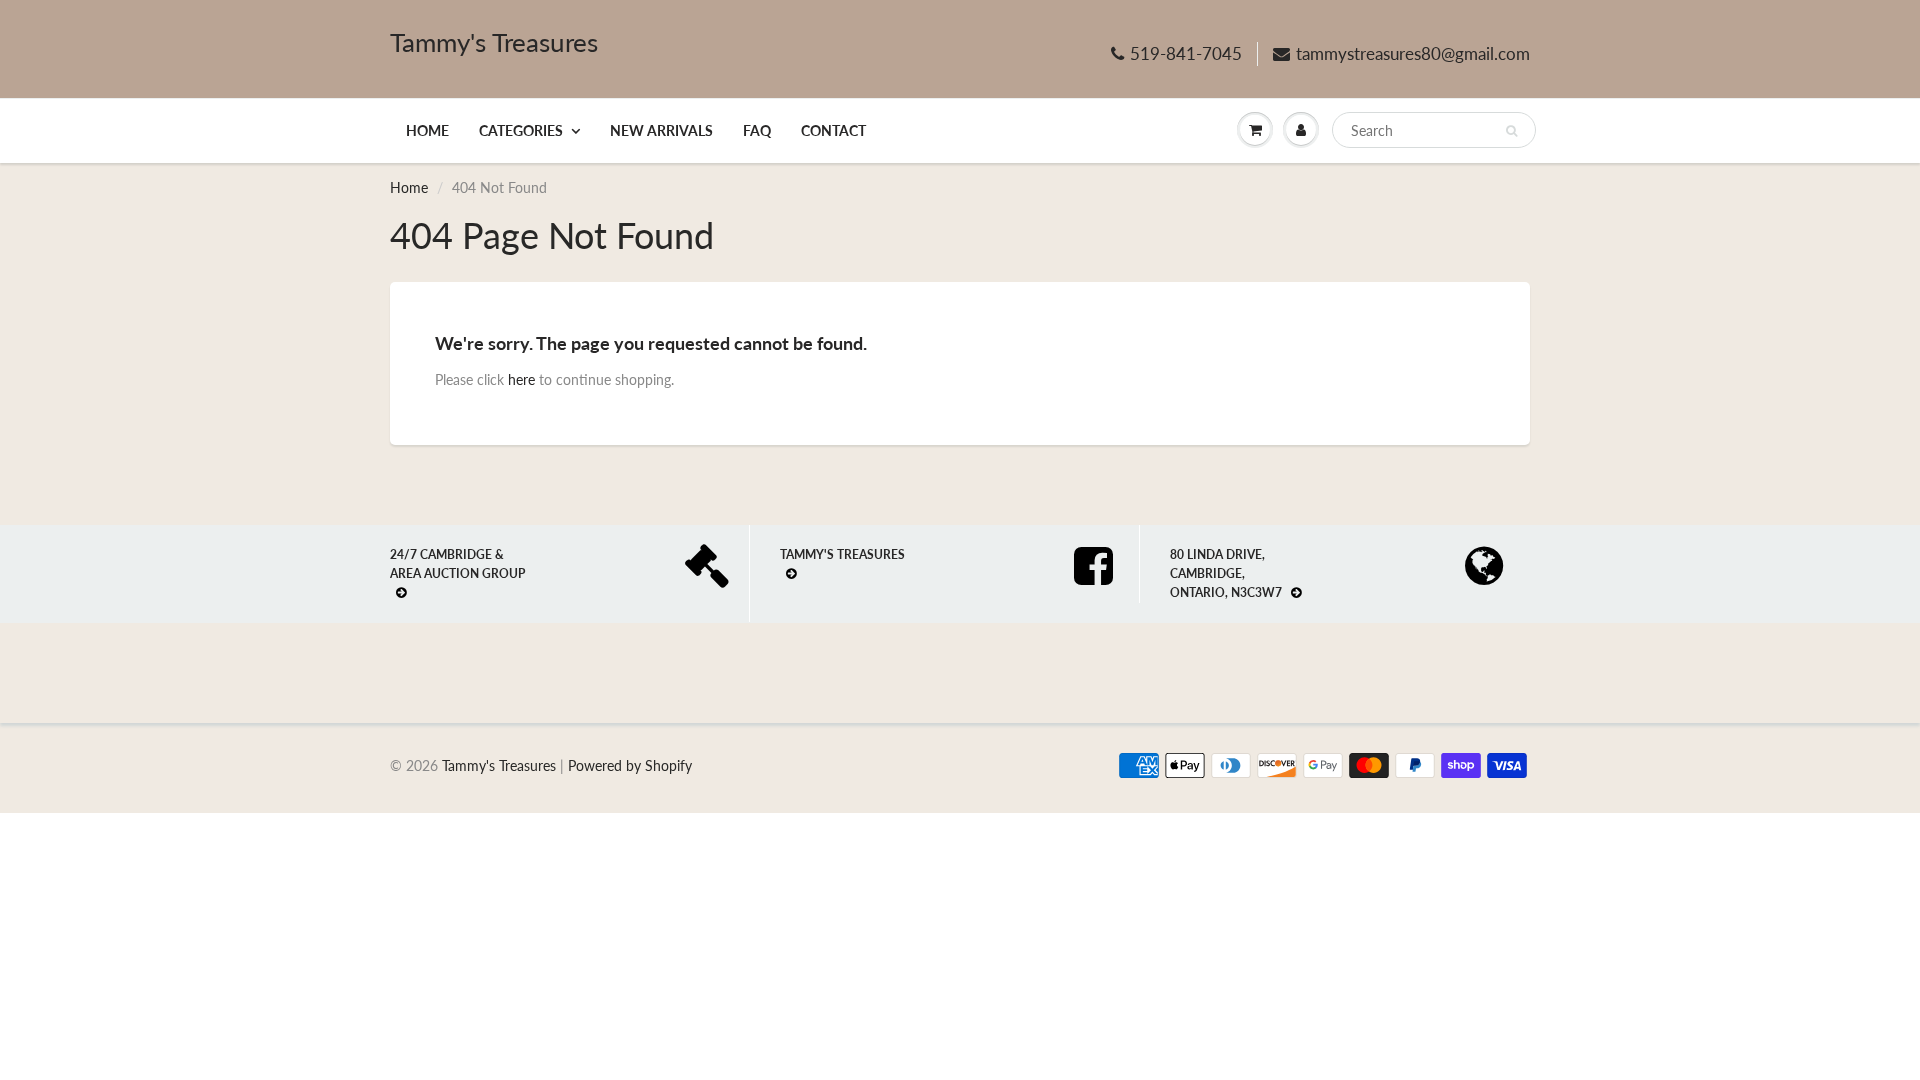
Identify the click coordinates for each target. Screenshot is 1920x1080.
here (521, 379)
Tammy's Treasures (494, 42)
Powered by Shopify (630, 765)
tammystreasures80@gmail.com (1413, 53)
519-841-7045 (1186, 53)
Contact (833, 130)
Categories (521, 130)
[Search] (1511, 131)
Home (427, 130)
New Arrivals (661, 130)
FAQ (757, 130)
